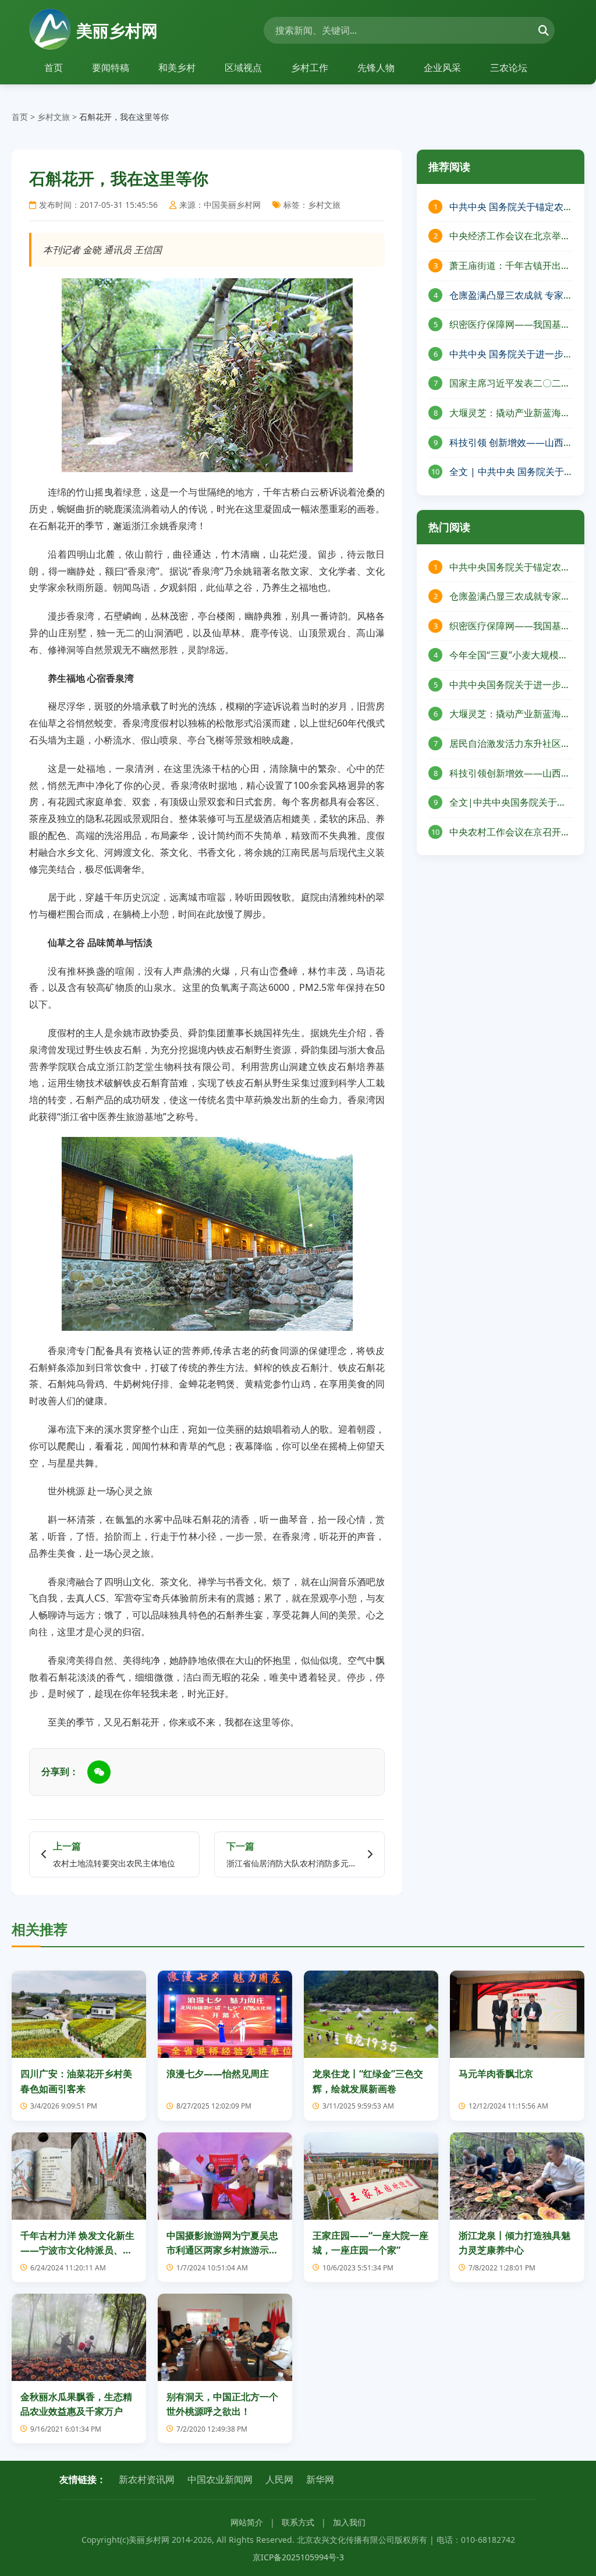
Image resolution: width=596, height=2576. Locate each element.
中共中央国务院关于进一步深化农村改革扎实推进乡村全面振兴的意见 (510, 685)
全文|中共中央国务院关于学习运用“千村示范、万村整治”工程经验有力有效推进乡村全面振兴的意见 (510, 803)
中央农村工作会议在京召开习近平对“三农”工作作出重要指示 (510, 833)
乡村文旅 (54, 117)
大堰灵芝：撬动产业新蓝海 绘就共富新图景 (505, 414)
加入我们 (349, 2522)
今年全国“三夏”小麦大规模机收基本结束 (509, 656)
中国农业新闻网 (220, 2479)
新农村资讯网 (147, 2479)
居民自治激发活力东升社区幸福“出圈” (510, 744)
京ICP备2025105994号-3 (298, 2557)
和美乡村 (177, 68)
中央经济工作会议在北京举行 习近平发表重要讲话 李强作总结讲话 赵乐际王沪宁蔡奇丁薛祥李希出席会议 (510, 237)
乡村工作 (310, 68)
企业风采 (442, 68)
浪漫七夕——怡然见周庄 (218, 2074)
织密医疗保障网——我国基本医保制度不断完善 (510, 325)
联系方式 (298, 2522)
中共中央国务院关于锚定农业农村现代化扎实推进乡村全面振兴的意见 (510, 568)
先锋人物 (376, 68)
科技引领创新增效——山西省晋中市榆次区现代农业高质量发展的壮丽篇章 (510, 774)
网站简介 (247, 2522)
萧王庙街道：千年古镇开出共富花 (510, 266)
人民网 (279, 2479)
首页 (54, 68)
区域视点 (243, 68)
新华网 (320, 2479)
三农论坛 (509, 68)
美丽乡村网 (117, 30)
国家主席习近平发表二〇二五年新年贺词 (510, 384)
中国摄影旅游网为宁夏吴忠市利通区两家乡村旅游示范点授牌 (222, 2250)
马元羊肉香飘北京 (496, 2074)
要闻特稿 (111, 68)
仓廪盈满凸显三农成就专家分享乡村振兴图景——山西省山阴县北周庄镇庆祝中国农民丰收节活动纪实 (510, 597)
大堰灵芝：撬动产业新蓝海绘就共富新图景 (510, 715)
